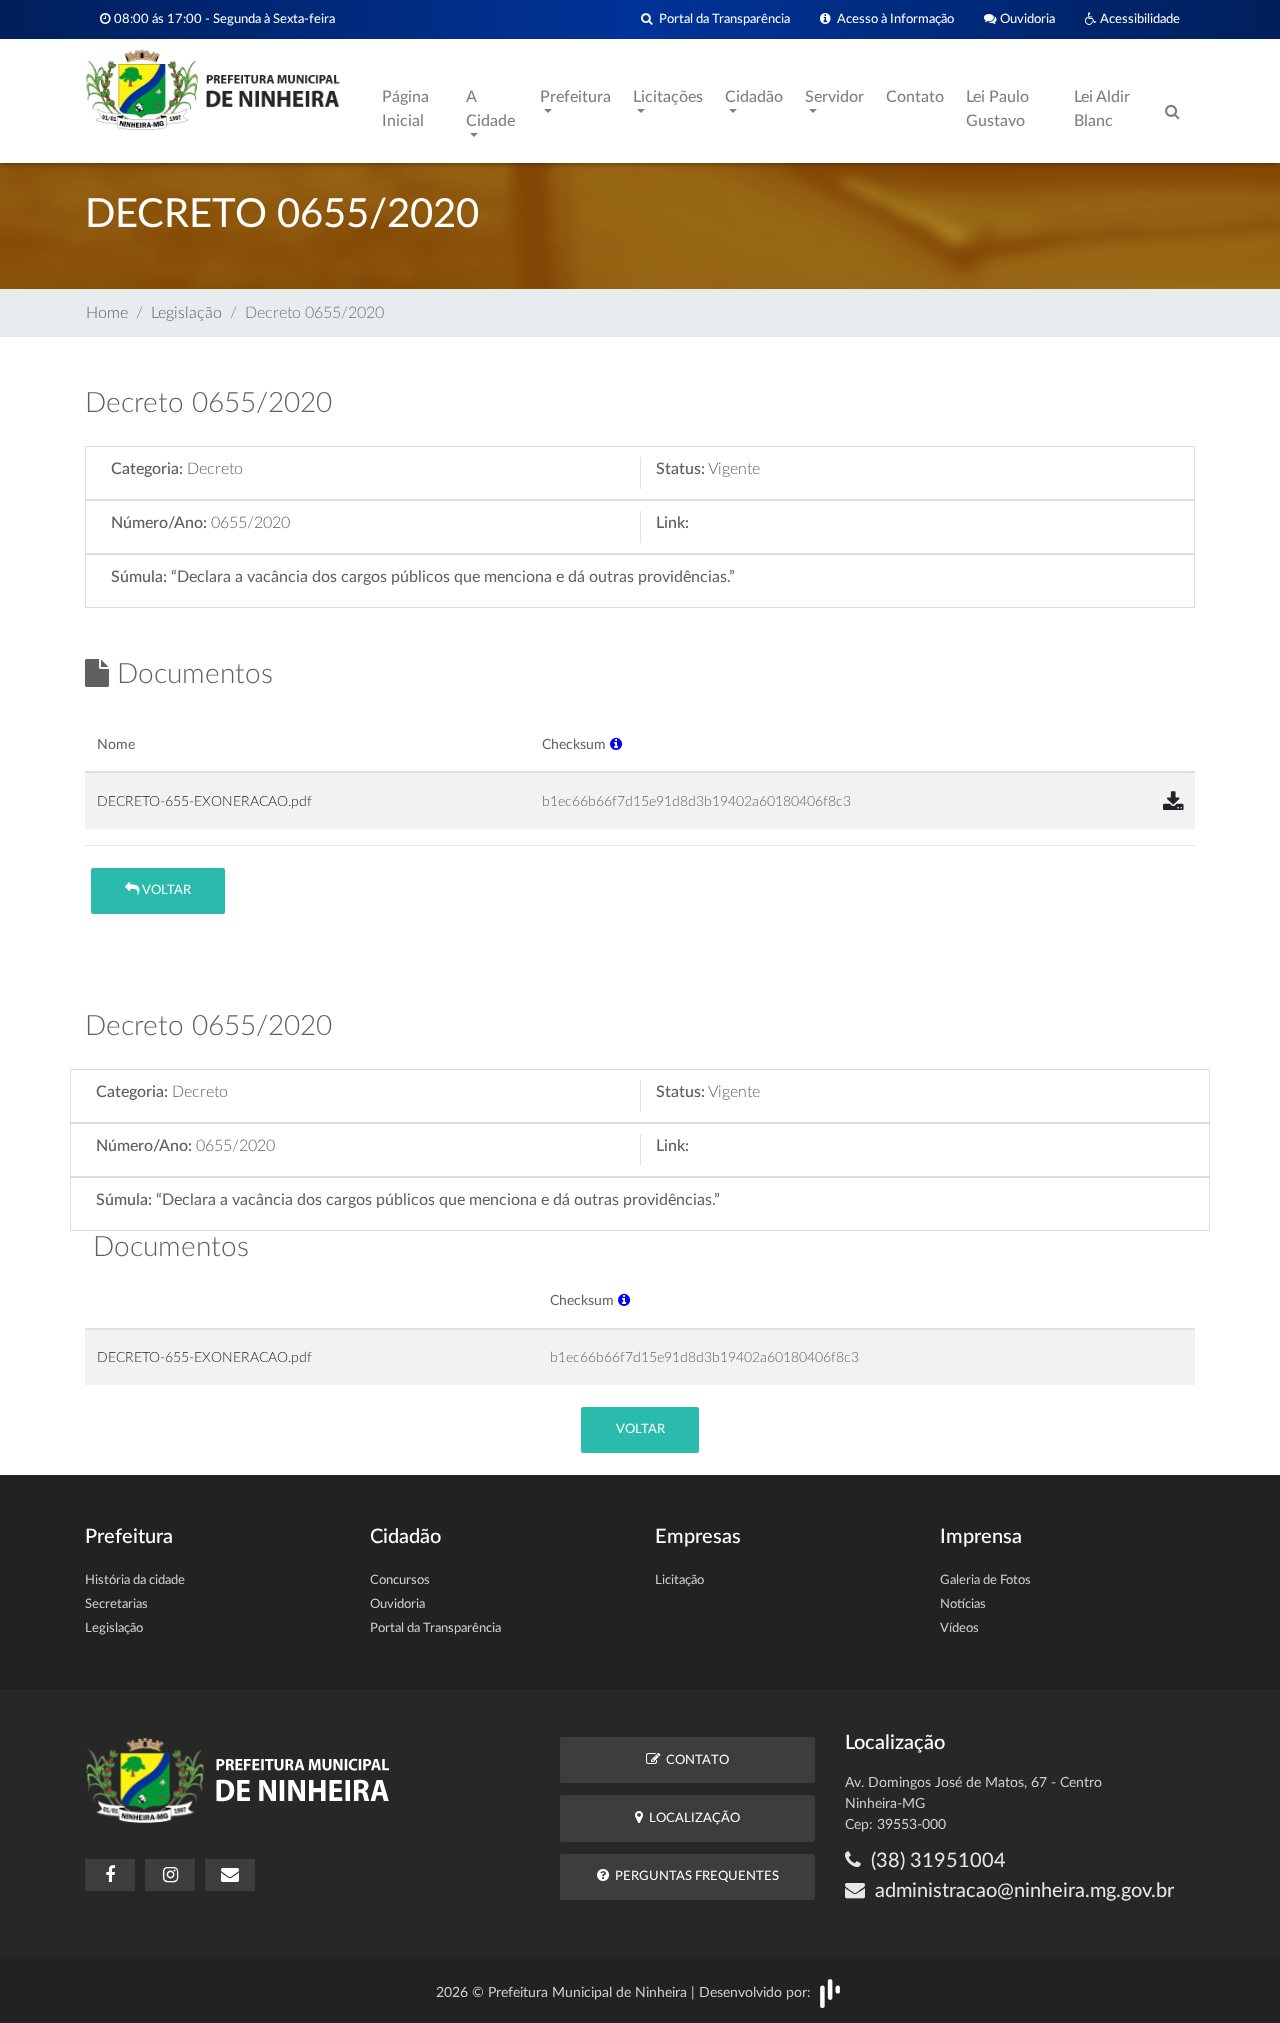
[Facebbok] (110, 1875)
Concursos (400, 1580)
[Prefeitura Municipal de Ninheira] (212, 89)
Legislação (186, 313)
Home (107, 313)
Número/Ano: (159, 523)
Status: (680, 469)
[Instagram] (170, 1875)
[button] (616, 744)
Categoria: (147, 469)
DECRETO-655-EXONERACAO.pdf (204, 801)
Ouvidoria (1026, 19)
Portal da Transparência (721, 19)
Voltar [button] (165, 890)
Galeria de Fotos (985, 1580)
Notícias (963, 1604)
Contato (915, 97)
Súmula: (139, 577)
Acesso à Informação (892, 19)
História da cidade (135, 1580)
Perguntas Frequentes (694, 1876)
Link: (672, 523)
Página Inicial (405, 109)
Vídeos (959, 1628)
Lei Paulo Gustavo (997, 109)
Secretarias (116, 1604)
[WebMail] (230, 1875)
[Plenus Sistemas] (830, 1993)
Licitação (679, 1580)
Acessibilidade (1138, 19)
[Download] (1173, 803)
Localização (691, 1818)
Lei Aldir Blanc (1102, 109)
